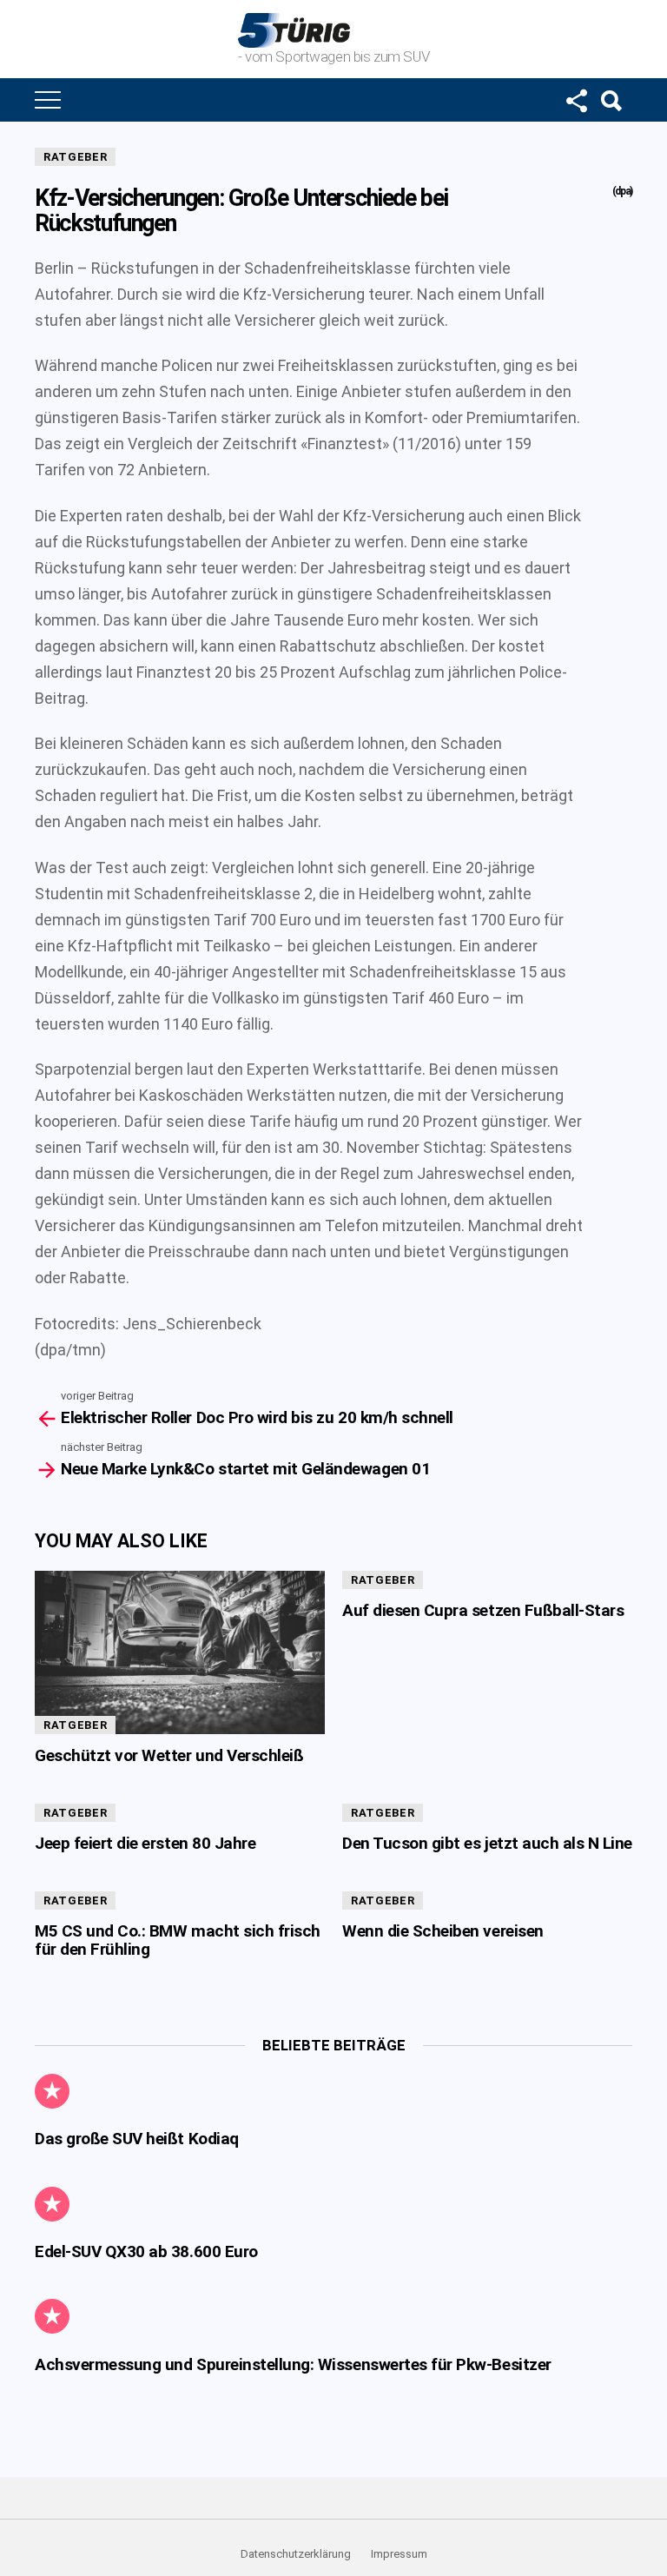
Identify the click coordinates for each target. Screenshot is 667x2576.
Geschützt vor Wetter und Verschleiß (169, 1755)
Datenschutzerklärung (296, 2554)
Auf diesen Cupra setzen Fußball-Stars (483, 1610)
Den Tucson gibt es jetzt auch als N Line (487, 1843)
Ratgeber (75, 157)
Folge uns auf (576, 100)
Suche (611, 100)
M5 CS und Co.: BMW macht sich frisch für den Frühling (178, 1940)
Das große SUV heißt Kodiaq (137, 2139)
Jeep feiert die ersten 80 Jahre (145, 1843)
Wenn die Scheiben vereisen (443, 1931)
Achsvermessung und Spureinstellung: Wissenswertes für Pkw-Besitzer (293, 2364)
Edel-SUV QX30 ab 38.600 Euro (146, 2252)
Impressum (399, 2554)
